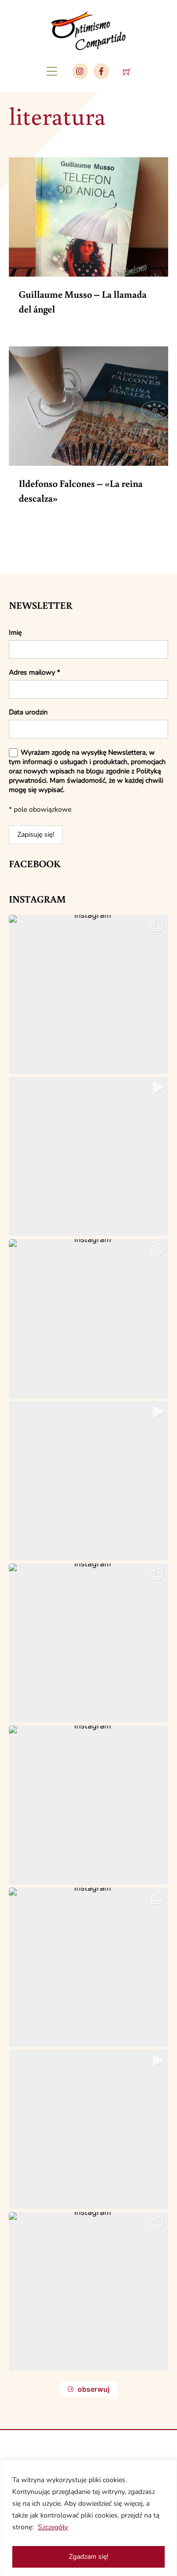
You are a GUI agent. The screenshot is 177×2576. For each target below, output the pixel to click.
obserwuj (94, 2389)
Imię (15, 633)
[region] (88, 2518)
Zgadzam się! (88, 2557)
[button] (88, 994)
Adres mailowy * (34, 672)
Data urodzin (28, 712)
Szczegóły (53, 2527)
